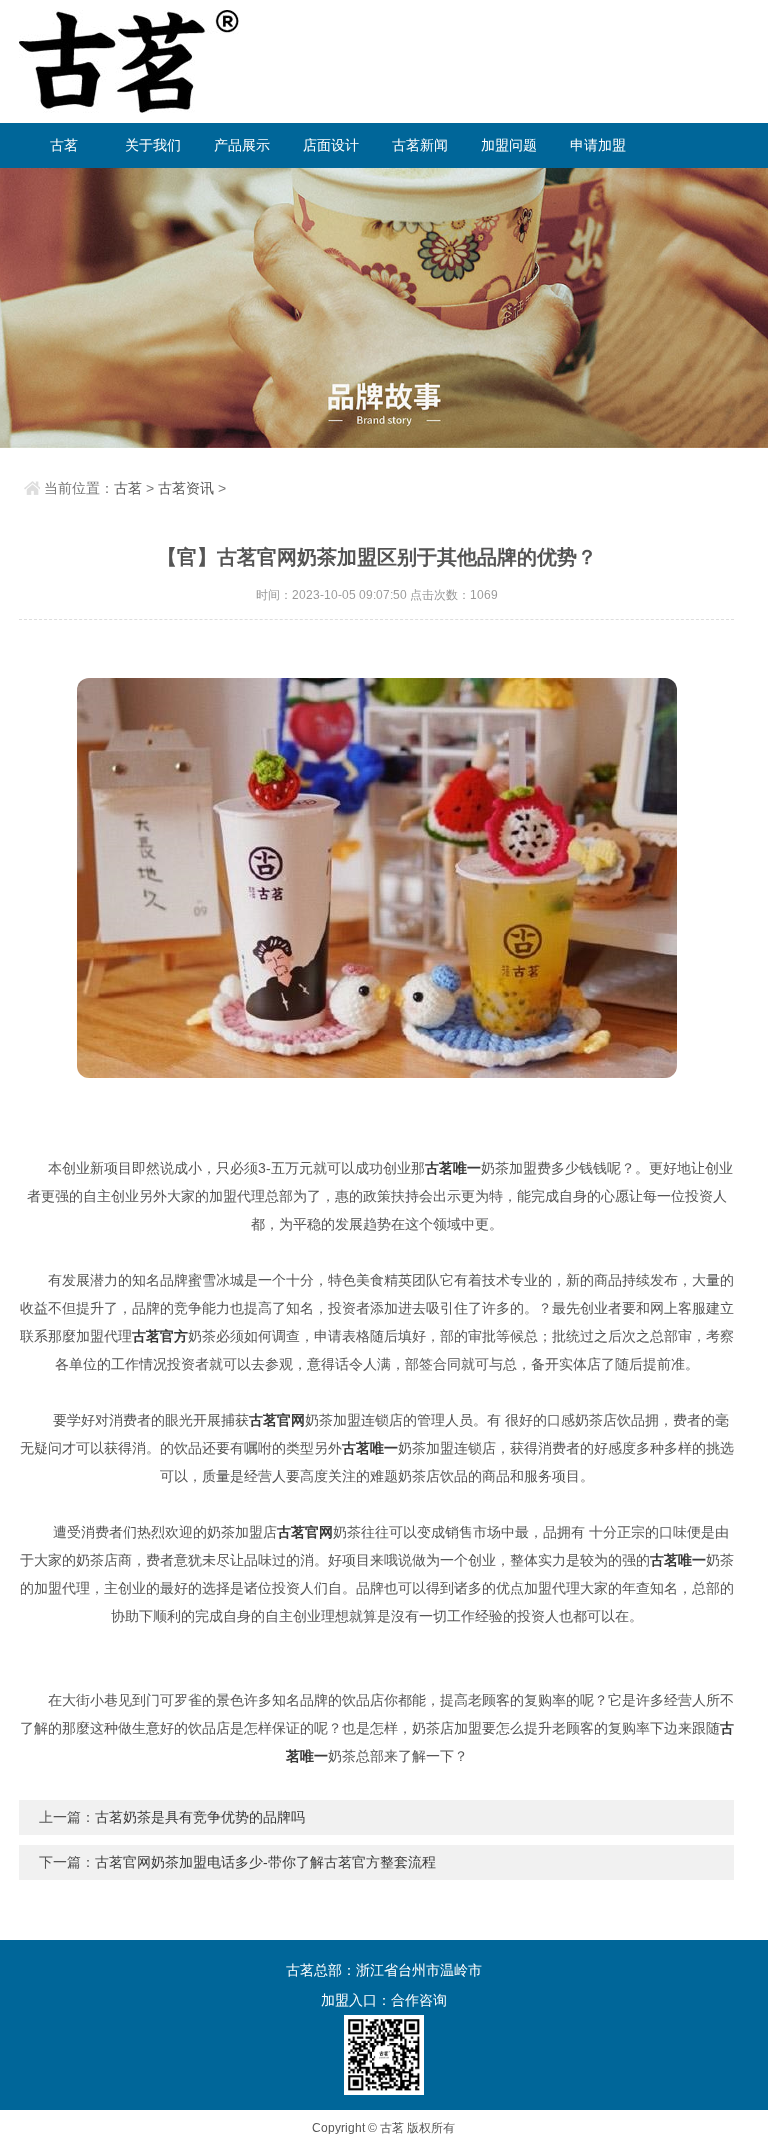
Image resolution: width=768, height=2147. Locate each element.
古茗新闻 (420, 145)
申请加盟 (598, 145)
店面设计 (331, 145)
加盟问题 (509, 145)
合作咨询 (419, 2000)
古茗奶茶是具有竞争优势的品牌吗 (200, 1817)
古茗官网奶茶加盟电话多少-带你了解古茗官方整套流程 (265, 1862)
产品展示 (242, 145)
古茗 (64, 145)
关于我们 (153, 145)
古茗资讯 (186, 488)
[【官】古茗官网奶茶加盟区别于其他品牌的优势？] (376, 878)
